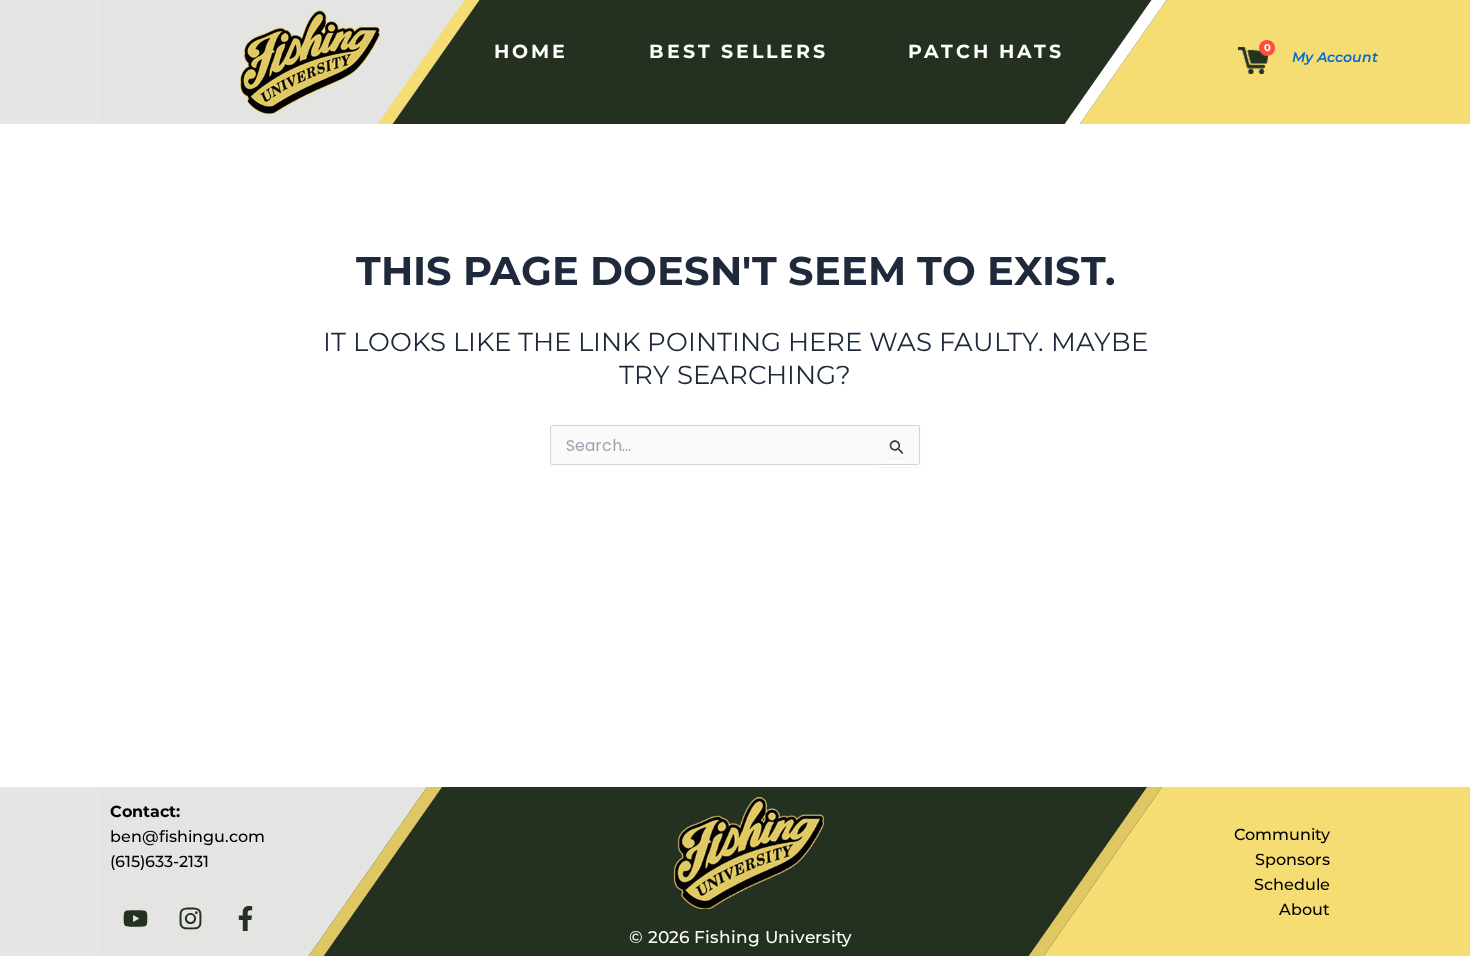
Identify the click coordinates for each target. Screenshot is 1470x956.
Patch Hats (986, 51)
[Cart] (1253, 62)
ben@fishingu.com (187, 836)
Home (530, 51)
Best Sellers (737, 51)
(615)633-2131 (159, 861)
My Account (1335, 57)
